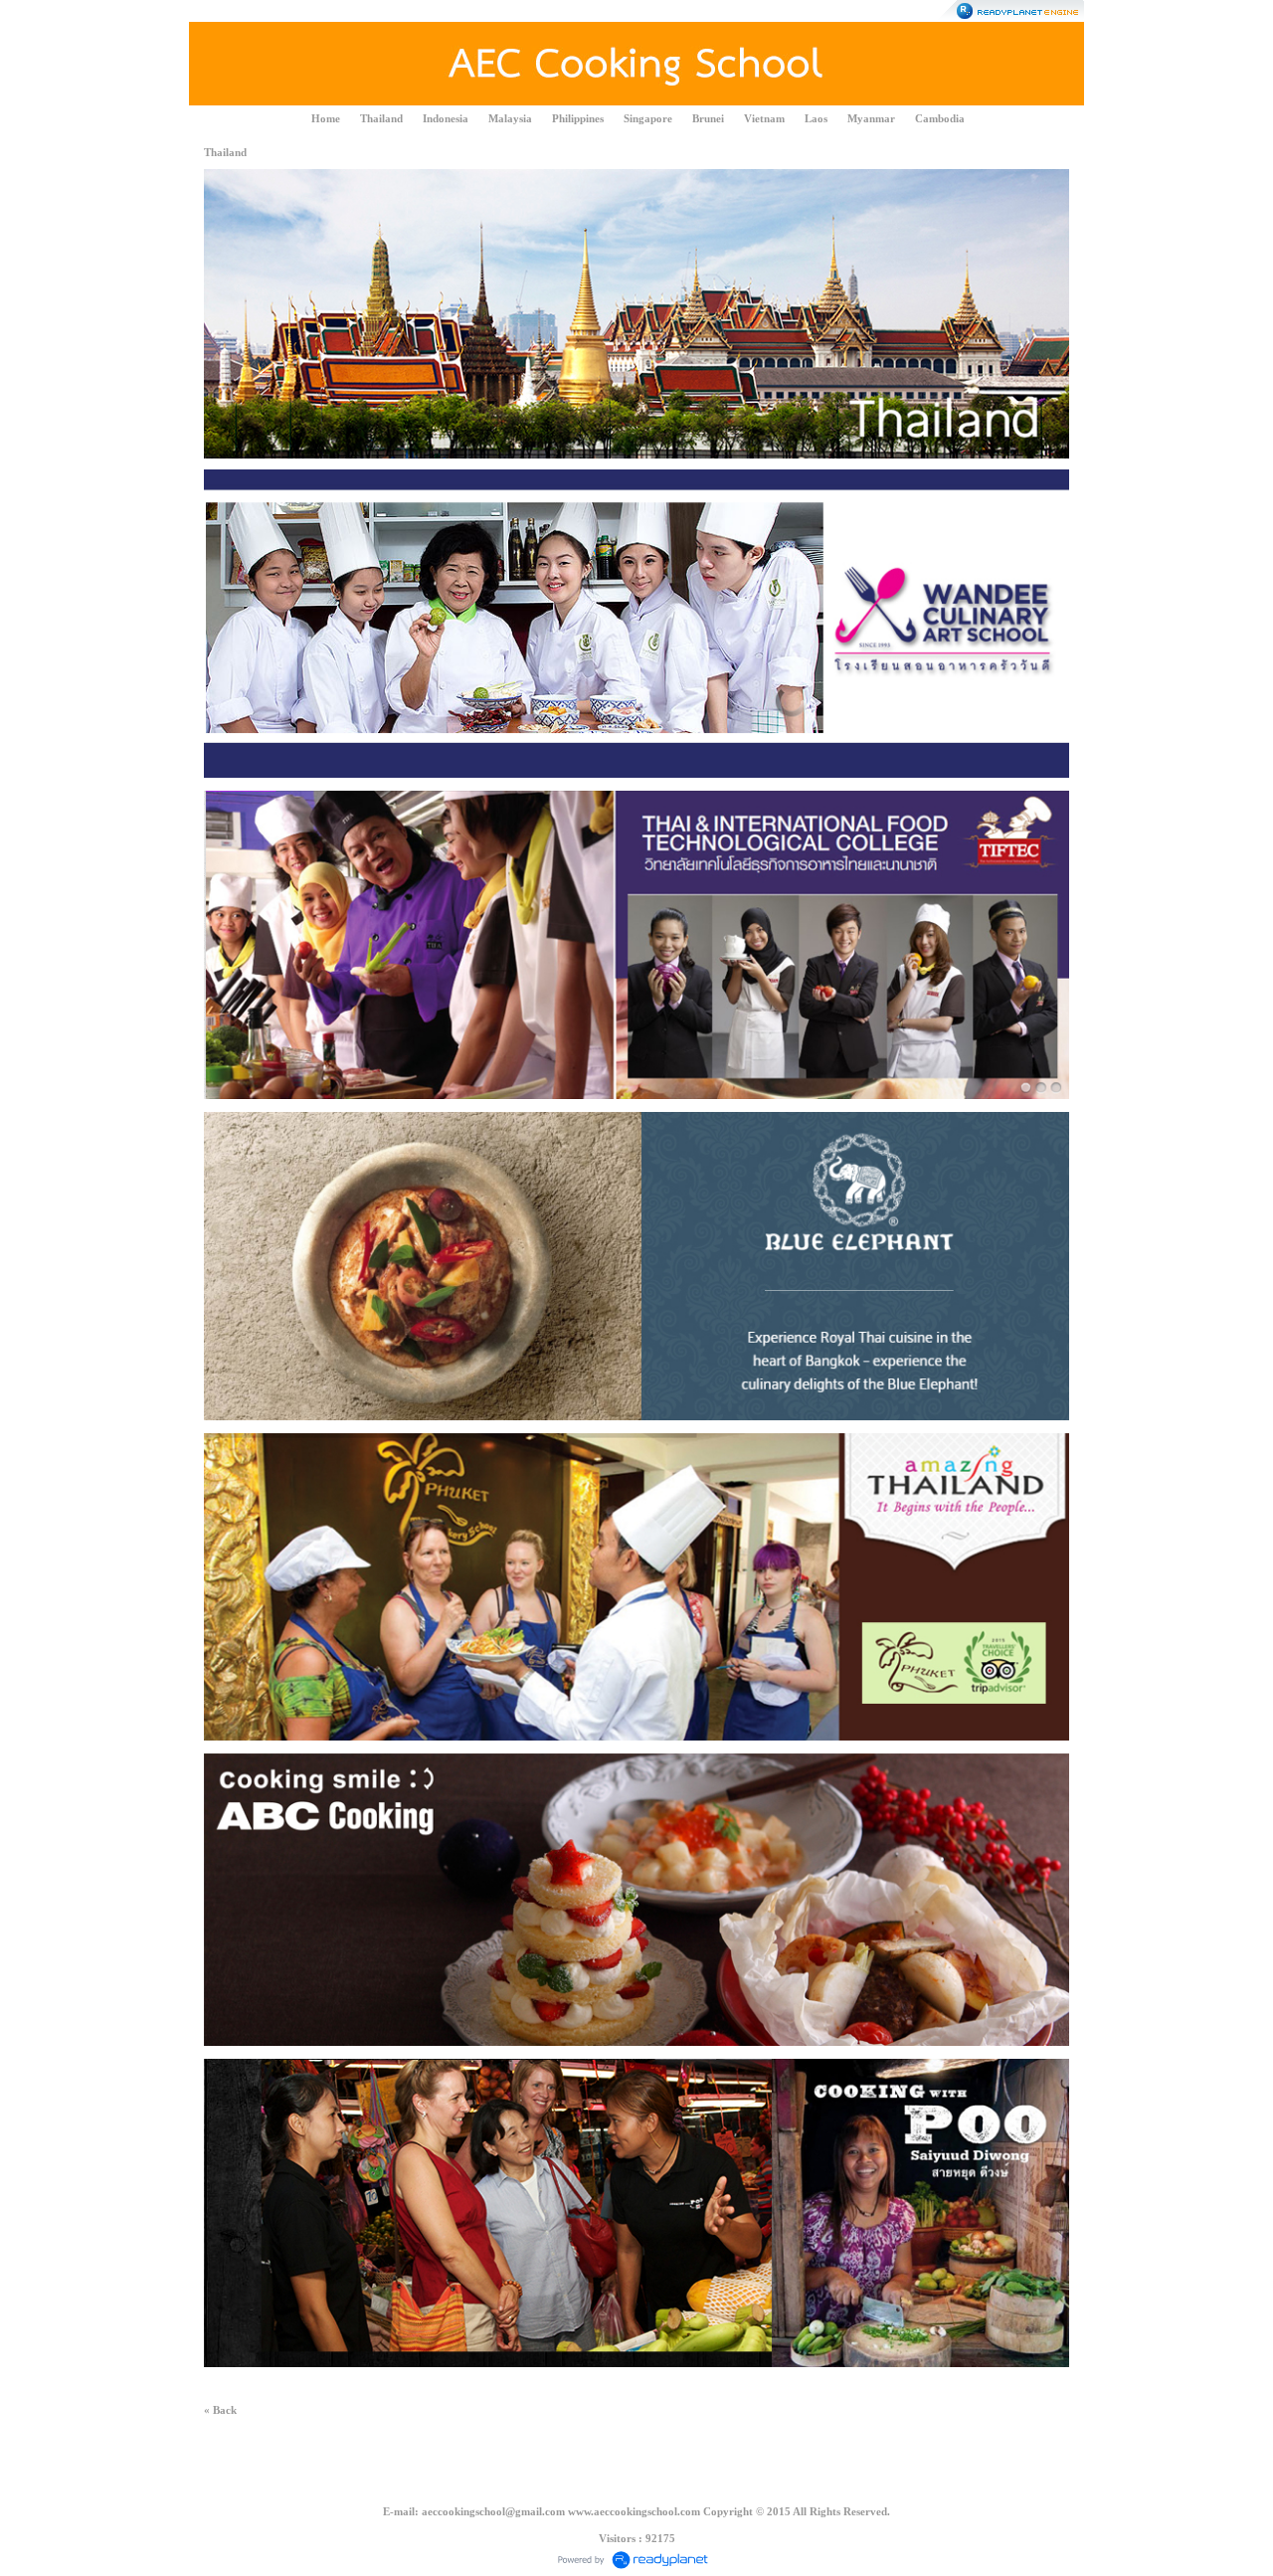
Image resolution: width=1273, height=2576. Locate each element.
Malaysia (510, 118)
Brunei (708, 118)
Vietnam (764, 118)
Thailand (381, 118)
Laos (816, 118)
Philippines (578, 118)
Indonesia (446, 118)
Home (326, 118)
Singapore (648, 118)
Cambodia (940, 118)
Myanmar (871, 118)
